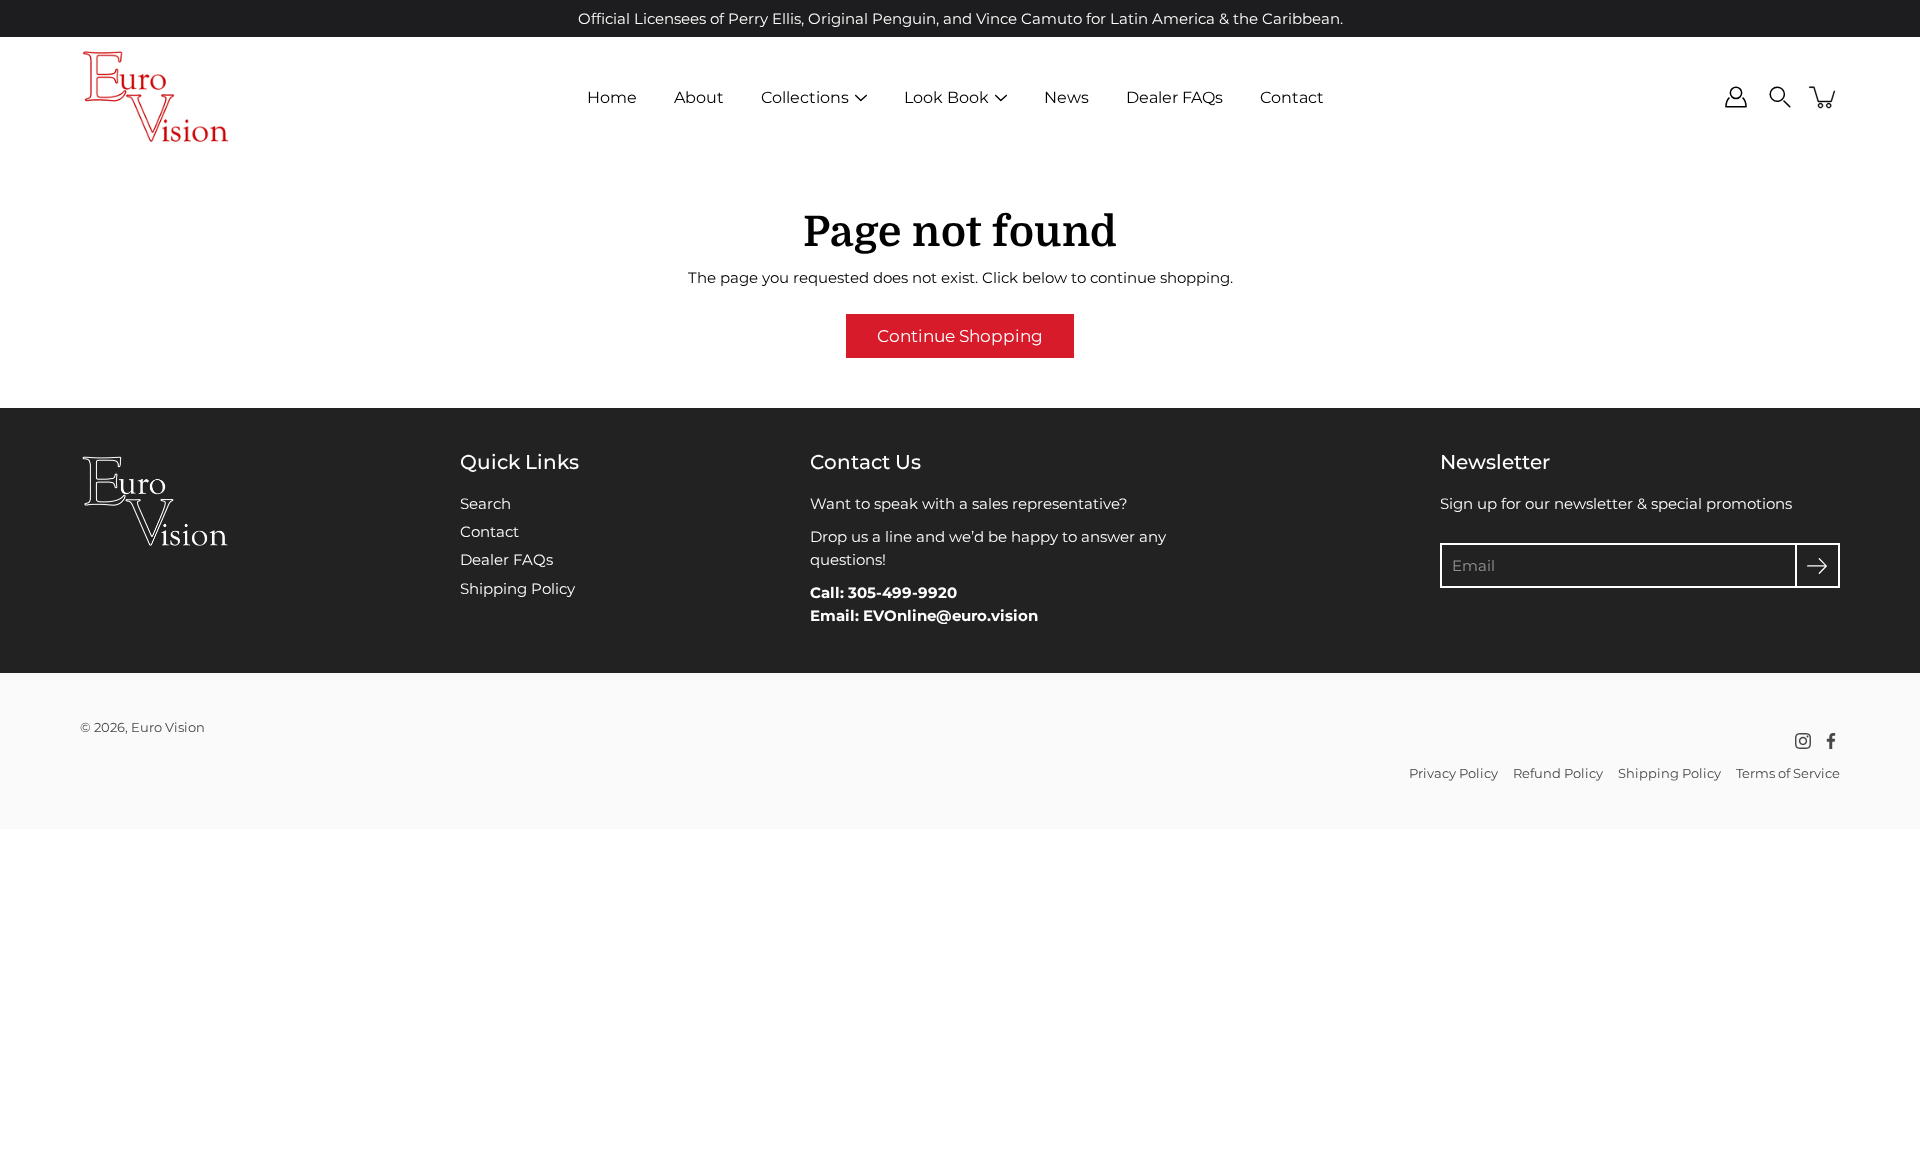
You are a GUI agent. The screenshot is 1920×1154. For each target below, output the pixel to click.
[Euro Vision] (155, 97)
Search (485, 503)
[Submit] (1817, 565)
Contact (1292, 97)
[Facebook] (1831, 741)
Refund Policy (1558, 773)
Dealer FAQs (1174, 97)
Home (612, 97)
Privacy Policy (1453, 773)
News (1066, 97)
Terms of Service (1788, 773)
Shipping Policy (517, 588)
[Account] (1736, 97)
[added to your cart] (1824, 97)
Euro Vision (168, 727)
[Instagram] (1803, 741)
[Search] (1780, 97)
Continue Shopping (960, 336)
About (699, 97)
